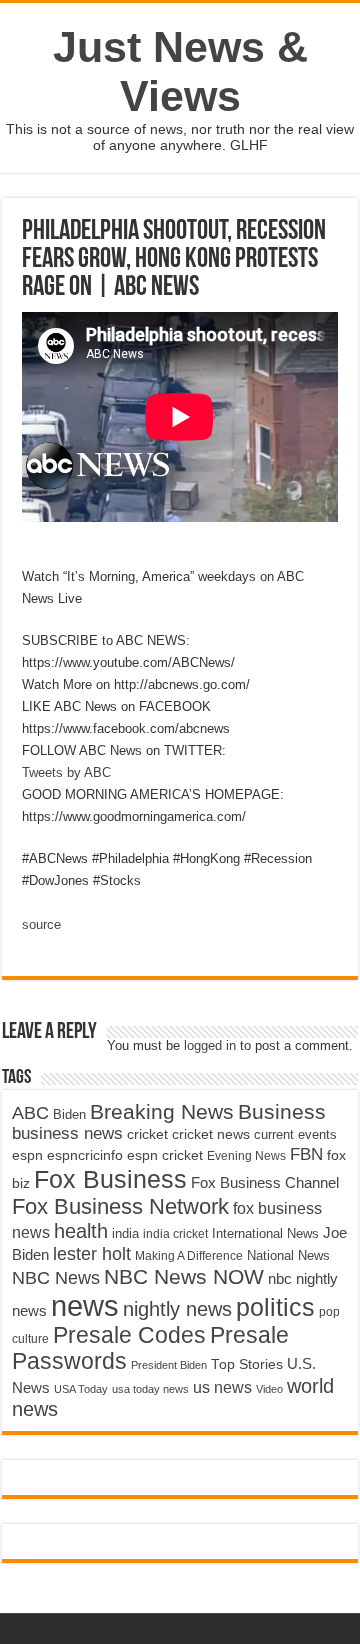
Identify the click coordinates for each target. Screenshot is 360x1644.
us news (222, 1387)
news (85, 1305)
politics (275, 1307)
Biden (69, 1114)
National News (288, 1256)
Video (269, 1389)
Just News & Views (180, 71)
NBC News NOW (184, 1276)
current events (295, 1134)
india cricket (175, 1234)
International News (265, 1233)
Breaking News (162, 1111)
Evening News (246, 1156)
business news (67, 1133)
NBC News (56, 1277)
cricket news (211, 1134)
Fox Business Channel (265, 1183)
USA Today (81, 1389)
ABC (30, 1113)
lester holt (92, 1253)
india (125, 1234)
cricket (147, 1134)
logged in (210, 1045)
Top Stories (247, 1364)
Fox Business (110, 1179)
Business (282, 1111)
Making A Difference (189, 1256)
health (81, 1231)
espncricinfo (85, 1155)
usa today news (150, 1389)
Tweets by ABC (66, 772)
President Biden (169, 1365)
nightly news (177, 1309)
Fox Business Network (120, 1206)
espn (27, 1155)
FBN (306, 1154)
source (41, 924)
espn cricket (165, 1155)
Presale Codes (129, 1335)
